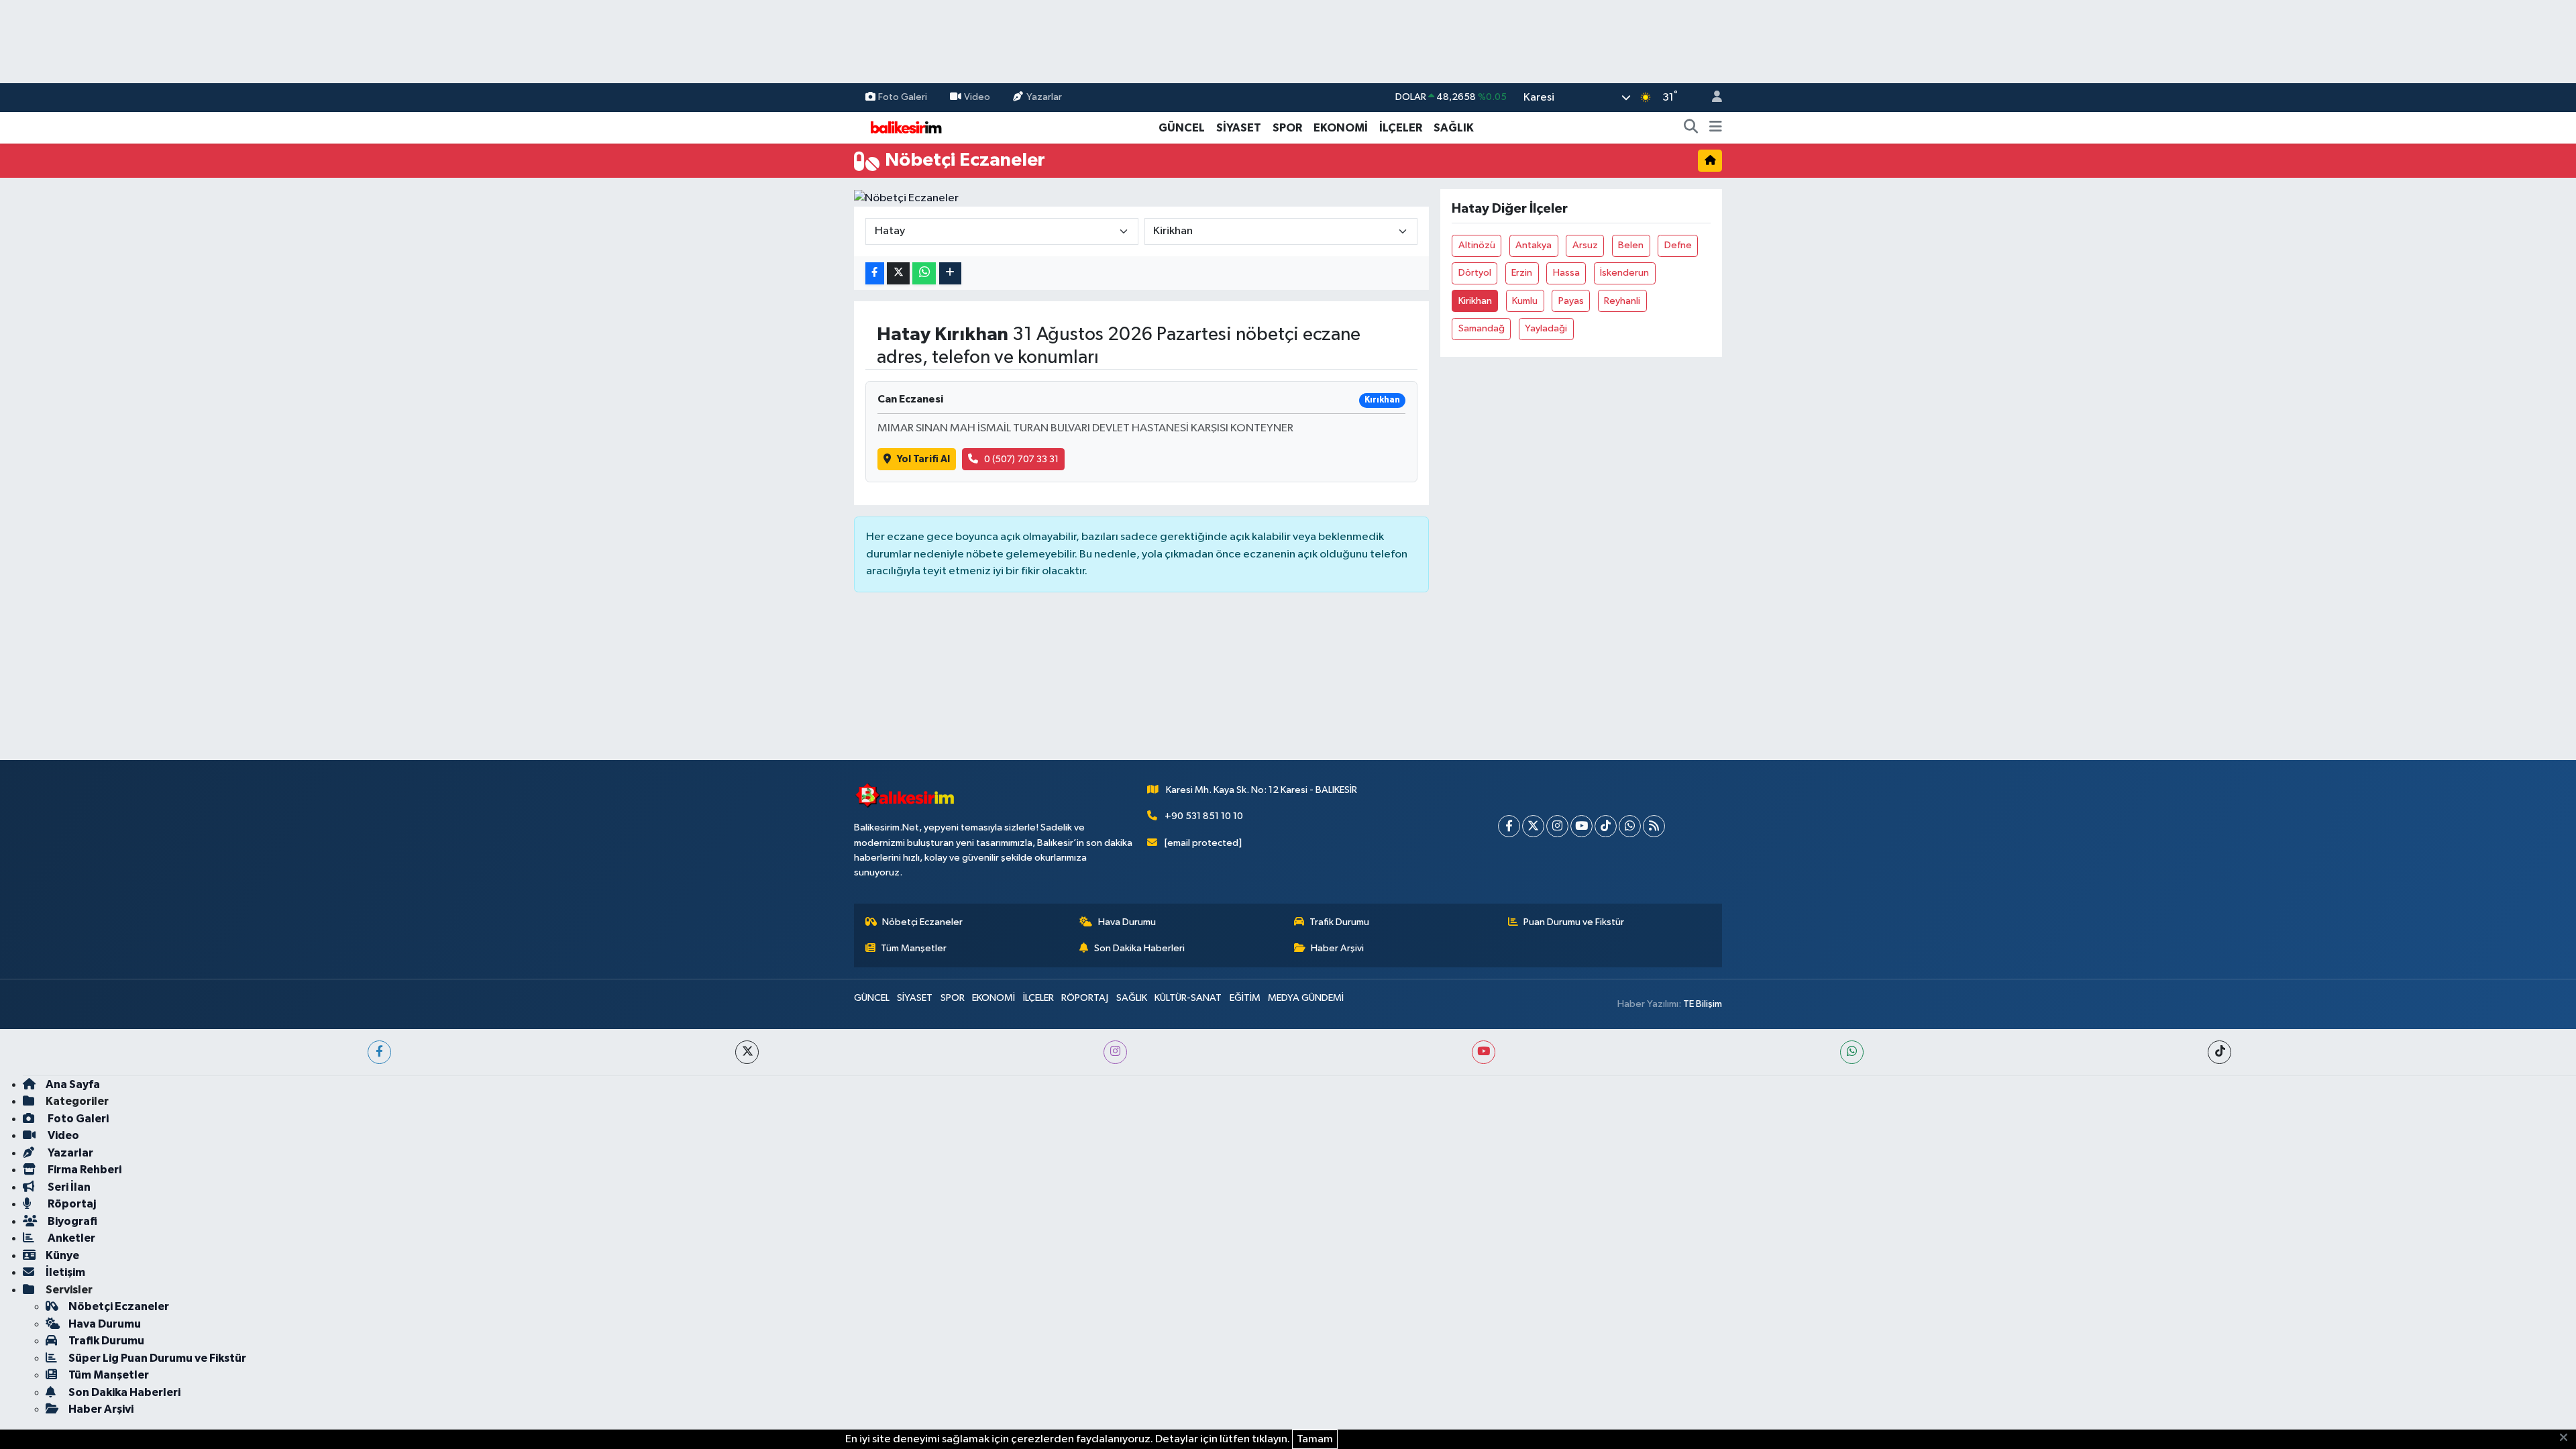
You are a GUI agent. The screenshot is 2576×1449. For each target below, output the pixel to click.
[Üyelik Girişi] (1711, 98)
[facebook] (379, 1052)
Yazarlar (1044, 97)
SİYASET (1239, 128)
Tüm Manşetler (914, 948)
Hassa (1566, 273)
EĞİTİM (1245, 998)
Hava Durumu (1127, 922)
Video (977, 97)
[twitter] (747, 1052)
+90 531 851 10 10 (1204, 816)
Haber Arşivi (1337, 948)
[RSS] (1654, 826)
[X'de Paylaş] (898, 273)
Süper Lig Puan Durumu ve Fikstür (157, 1358)
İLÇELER (1401, 128)
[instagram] (1115, 1052)
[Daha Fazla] (950, 273)
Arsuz (1585, 245)
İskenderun (1624, 273)
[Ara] (1691, 128)
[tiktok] (2219, 1052)
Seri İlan (68, 1187)
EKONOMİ (1341, 128)
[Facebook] (1509, 826)
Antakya (1534, 245)
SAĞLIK (1454, 128)
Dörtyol (1475, 273)
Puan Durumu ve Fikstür (1574, 922)
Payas (1571, 301)
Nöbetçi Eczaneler (922, 922)
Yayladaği (1546, 328)
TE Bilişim (1703, 1004)
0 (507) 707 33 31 (1021, 459)
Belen (1631, 245)
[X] (1533, 826)
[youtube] (1484, 1052)
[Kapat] (2568, 1438)
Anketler (70, 1238)
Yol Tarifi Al (923, 459)
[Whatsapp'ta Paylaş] (924, 273)
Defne (1678, 245)
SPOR (1287, 128)
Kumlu (1525, 301)
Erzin (1522, 273)
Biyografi (71, 1221)
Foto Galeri (903, 97)
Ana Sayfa (73, 1084)
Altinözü (1477, 245)
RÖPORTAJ (1085, 998)
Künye (62, 1255)
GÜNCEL (1182, 128)
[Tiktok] (1606, 826)
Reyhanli (1622, 301)
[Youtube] (1581, 826)
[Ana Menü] (1716, 128)
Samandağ (1482, 328)
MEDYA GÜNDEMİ (1306, 998)
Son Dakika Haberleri (1139, 948)
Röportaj (71, 1204)
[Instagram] (1557, 826)
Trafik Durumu (1339, 922)
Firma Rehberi (84, 1170)
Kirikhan (1475, 301)
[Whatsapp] (1630, 826)
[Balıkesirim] (904, 127)
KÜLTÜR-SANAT (1188, 998)
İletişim (65, 1272)
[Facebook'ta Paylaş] (875, 273)
